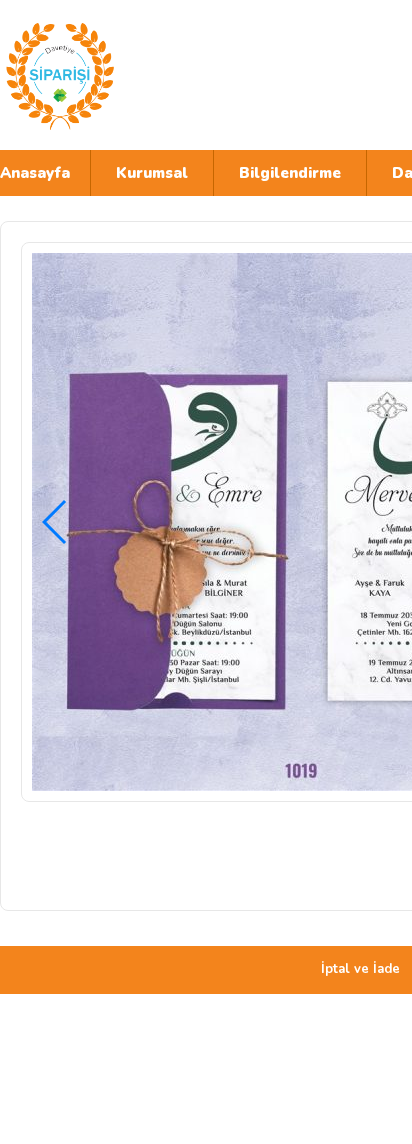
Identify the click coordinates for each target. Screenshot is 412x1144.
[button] (55, 522)
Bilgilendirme (290, 173)
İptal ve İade (360, 969)
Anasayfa (35, 173)
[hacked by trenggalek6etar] (175, 75)
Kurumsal (152, 173)
